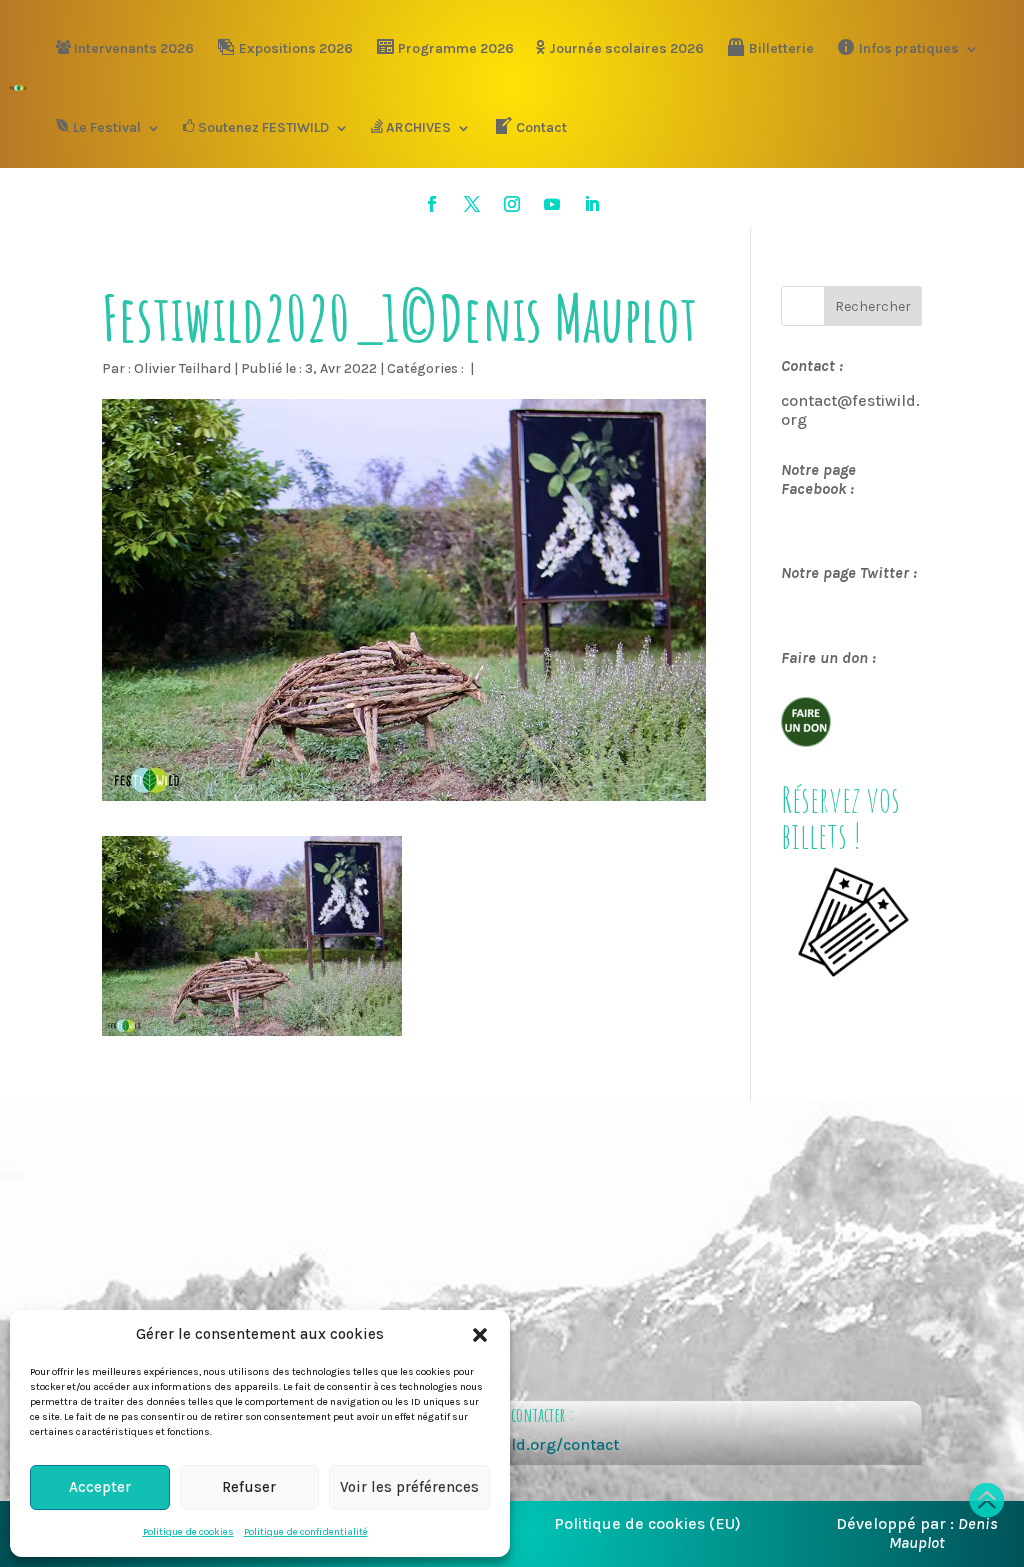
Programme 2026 (456, 48)
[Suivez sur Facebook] (432, 204)
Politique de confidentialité (306, 1532)
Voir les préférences (409, 1487)
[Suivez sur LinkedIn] (592, 204)
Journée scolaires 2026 (626, 48)
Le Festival (107, 127)
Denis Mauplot (943, 1533)
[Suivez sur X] (472, 204)
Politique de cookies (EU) (647, 1523)
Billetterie (781, 48)
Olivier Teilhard (182, 368)
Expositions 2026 (296, 48)
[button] (480, 1335)
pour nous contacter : (511, 1414)
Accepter (100, 1487)
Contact (541, 127)
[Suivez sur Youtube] (552, 204)
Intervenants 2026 (134, 48)
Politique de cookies (188, 1532)
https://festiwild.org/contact (511, 1444)
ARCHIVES (418, 127)
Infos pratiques (909, 48)
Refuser (249, 1487)
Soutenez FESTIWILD (263, 127)
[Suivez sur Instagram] (512, 204)
